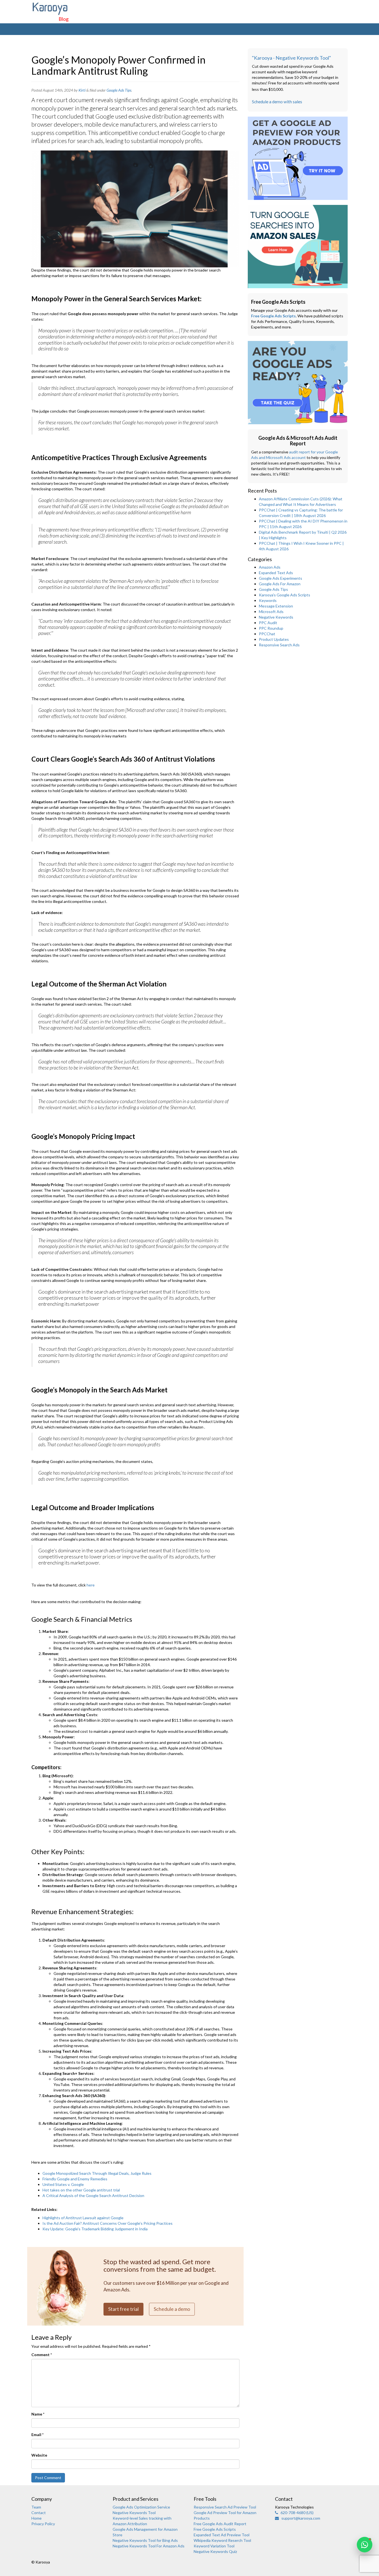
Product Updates (274, 639)
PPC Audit (268, 623)
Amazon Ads (270, 567)
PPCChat (267, 634)
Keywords (268, 600)
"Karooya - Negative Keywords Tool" (291, 58)
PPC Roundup (271, 628)
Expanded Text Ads (276, 573)
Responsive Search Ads (279, 645)
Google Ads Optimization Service (141, 2507)
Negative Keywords (276, 617)
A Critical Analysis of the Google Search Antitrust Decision (93, 2195)
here (91, 1585)
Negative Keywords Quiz (215, 2551)
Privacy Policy (43, 2524)
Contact (39, 2513)
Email (37, 2435)
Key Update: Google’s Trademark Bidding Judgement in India (95, 2229)
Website (39, 2455)
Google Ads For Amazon (280, 584)
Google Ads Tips (119, 90)
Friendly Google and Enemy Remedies (75, 2179)
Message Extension (276, 606)
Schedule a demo (172, 2309)
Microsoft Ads (271, 612)
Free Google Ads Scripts (273, 316)
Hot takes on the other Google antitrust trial (81, 2190)
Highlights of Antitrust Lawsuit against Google (83, 2218)
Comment (42, 2355)
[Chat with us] (365, 2545)
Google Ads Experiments (281, 578)
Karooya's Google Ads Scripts (285, 595)
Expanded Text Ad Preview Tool (222, 2535)
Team (36, 2507)
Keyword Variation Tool (214, 2546)
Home (36, 2518)
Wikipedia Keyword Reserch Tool (222, 2540)
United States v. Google (63, 2184)
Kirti (82, 90)
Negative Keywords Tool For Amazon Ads (149, 2546)
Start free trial (123, 2309)
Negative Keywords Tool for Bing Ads (145, 2540)
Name (38, 2414)
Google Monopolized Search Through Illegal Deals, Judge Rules (97, 2173)
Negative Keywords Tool (134, 2513)
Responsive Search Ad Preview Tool (225, 2507)
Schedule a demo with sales (277, 102)
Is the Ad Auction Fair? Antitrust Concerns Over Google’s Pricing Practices (108, 2223)
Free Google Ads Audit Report (220, 2524)
